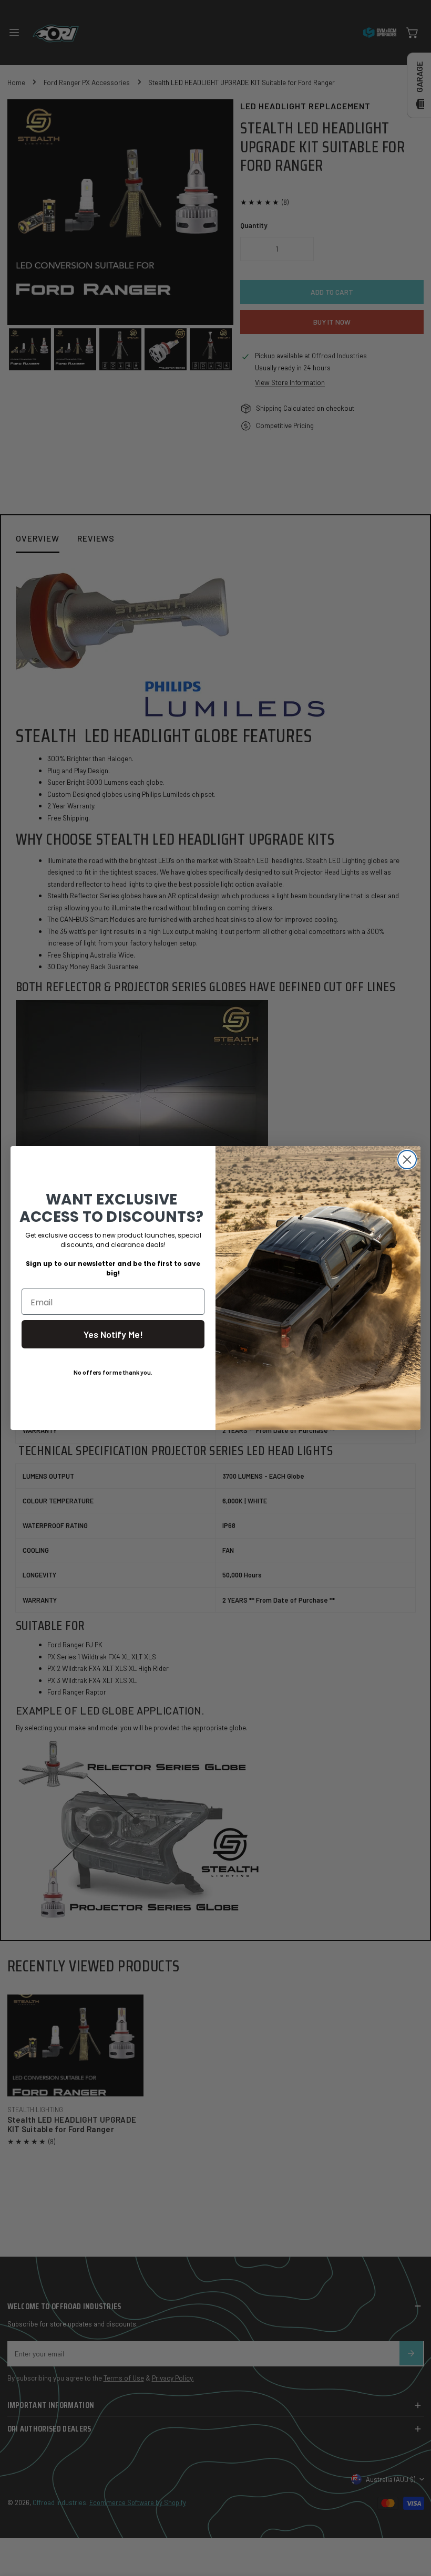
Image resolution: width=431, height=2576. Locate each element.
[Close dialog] (407, 1160)
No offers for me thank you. (113, 1372)
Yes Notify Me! (113, 1334)
